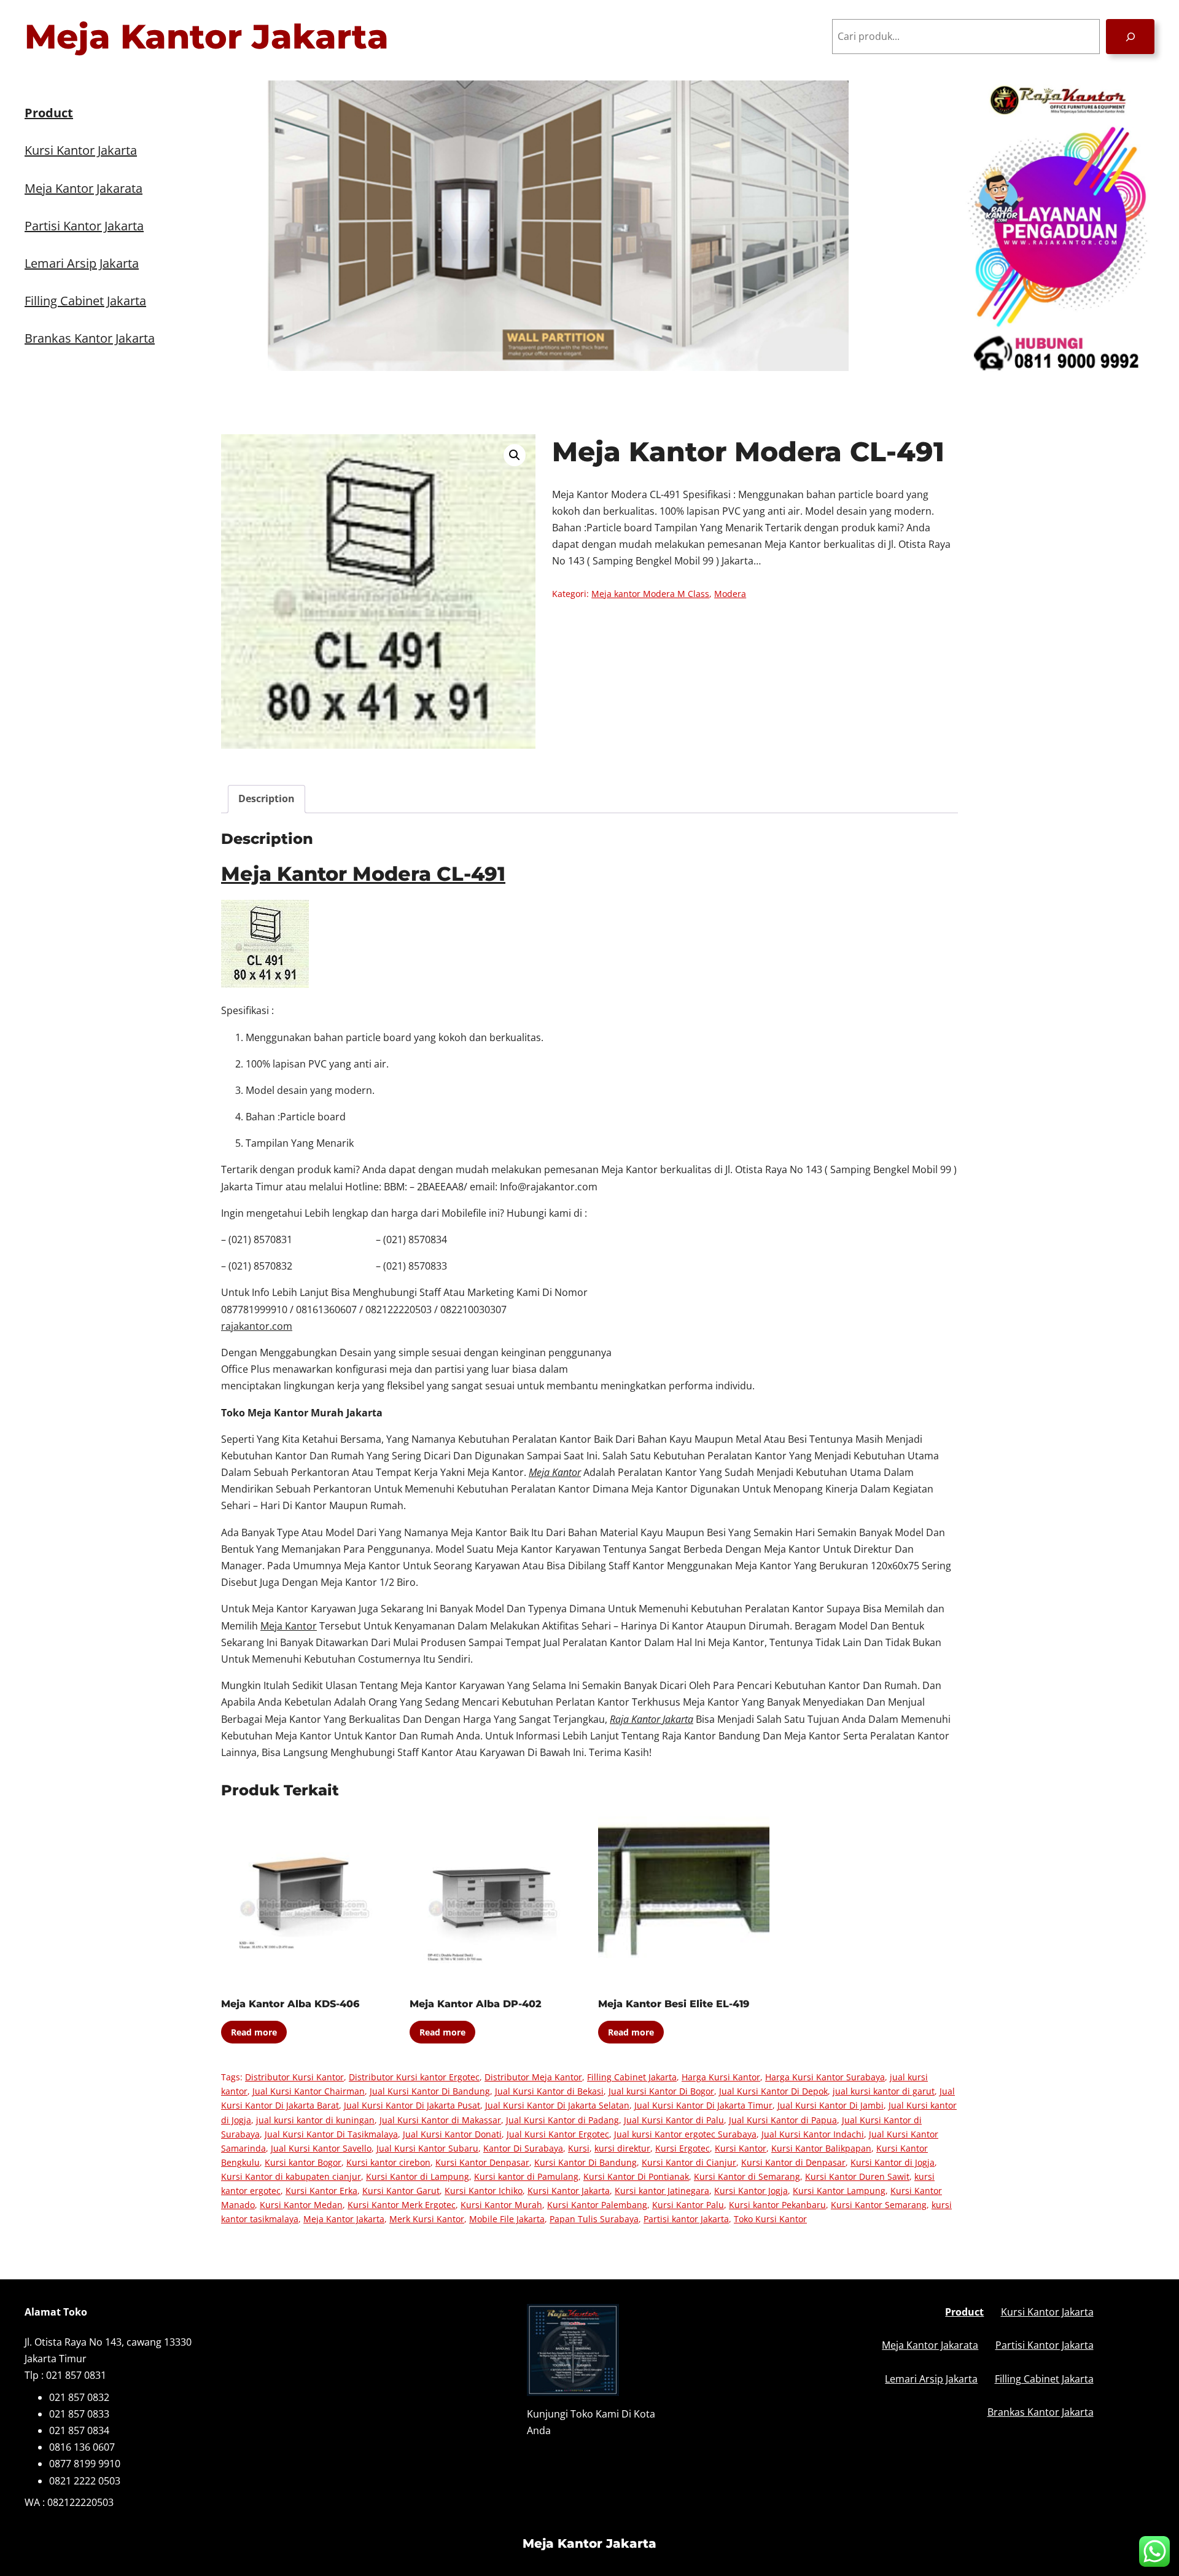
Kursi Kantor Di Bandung (586, 2162)
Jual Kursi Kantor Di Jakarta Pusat (412, 2105)
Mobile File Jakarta (507, 2219)
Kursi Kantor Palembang (597, 2205)
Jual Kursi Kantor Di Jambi (831, 2105)
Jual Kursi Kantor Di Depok (773, 2091)
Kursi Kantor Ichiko (484, 2191)
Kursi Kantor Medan (301, 2205)
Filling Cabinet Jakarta (632, 2077)
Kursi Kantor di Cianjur (689, 2162)
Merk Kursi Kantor (427, 2219)
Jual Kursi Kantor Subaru (427, 2148)
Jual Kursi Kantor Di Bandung (430, 2091)
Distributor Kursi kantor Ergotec (414, 2077)
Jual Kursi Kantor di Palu (674, 2120)
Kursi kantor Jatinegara (662, 2191)
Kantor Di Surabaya (523, 2148)
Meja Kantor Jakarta (207, 37)
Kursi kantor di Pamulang (526, 2176)
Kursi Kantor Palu (688, 2205)
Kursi (579, 2148)
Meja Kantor (289, 1626)
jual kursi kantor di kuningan (315, 2120)
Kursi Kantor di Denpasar (793, 2162)
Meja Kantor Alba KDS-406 (290, 2004)
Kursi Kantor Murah (501, 2205)
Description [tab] (267, 798)
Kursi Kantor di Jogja (893, 2162)
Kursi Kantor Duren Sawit (857, 2176)
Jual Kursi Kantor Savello (321, 2148)
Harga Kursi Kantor (721, 2077)
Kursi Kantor (741, 2148)
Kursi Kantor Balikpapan (821, 2148)
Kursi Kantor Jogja (751, 2191)
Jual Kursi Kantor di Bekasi (549, 2091)
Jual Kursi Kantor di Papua (783, 2120)
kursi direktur (622, 2148)
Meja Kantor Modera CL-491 (363, 874)
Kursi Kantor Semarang (879, 2205)
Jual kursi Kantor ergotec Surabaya (685, 2134)
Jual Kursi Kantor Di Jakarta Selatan (557, 2105)
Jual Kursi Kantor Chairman (309, 2091)
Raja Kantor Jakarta (652, 1719)
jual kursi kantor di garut (884, 2091)
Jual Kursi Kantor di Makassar (440, 2120)
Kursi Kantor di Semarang (747, 2176)
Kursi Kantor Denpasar (482, 2162)
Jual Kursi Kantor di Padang (562, 2120)
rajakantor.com (257, 1326)
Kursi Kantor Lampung (839, 2191)
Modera (730, 594)
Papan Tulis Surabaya (594, 2219)
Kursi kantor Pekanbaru (777, 2205)
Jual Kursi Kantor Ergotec (558, 2134)
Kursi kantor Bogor (303, 2162)
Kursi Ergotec (683, 2148)
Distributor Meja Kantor (533, 2077)
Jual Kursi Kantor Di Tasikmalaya (331, 2134)
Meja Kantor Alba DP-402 (476, 2004)
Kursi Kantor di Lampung (418, 2176)
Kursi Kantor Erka (321, 2191)
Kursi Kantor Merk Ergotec (402, 2205)
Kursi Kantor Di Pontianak (636, 2176)
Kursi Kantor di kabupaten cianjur (291, 2176)
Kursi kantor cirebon (388, 2162)
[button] (515, 455)
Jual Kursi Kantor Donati (452, 2134)
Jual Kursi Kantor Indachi (813, 2134)
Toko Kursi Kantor (770, 2219)
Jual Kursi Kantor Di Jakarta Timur (703, 2105)
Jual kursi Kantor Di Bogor (661, 2091)
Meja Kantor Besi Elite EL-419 (674, 2004)
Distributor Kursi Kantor (294, 2077)
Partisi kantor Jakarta (686, 2219)
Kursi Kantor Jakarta (569, 2191)
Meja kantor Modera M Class (650, 594)
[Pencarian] (1130, 37)
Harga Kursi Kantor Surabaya (825, 2077)
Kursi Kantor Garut (401, 2191)
